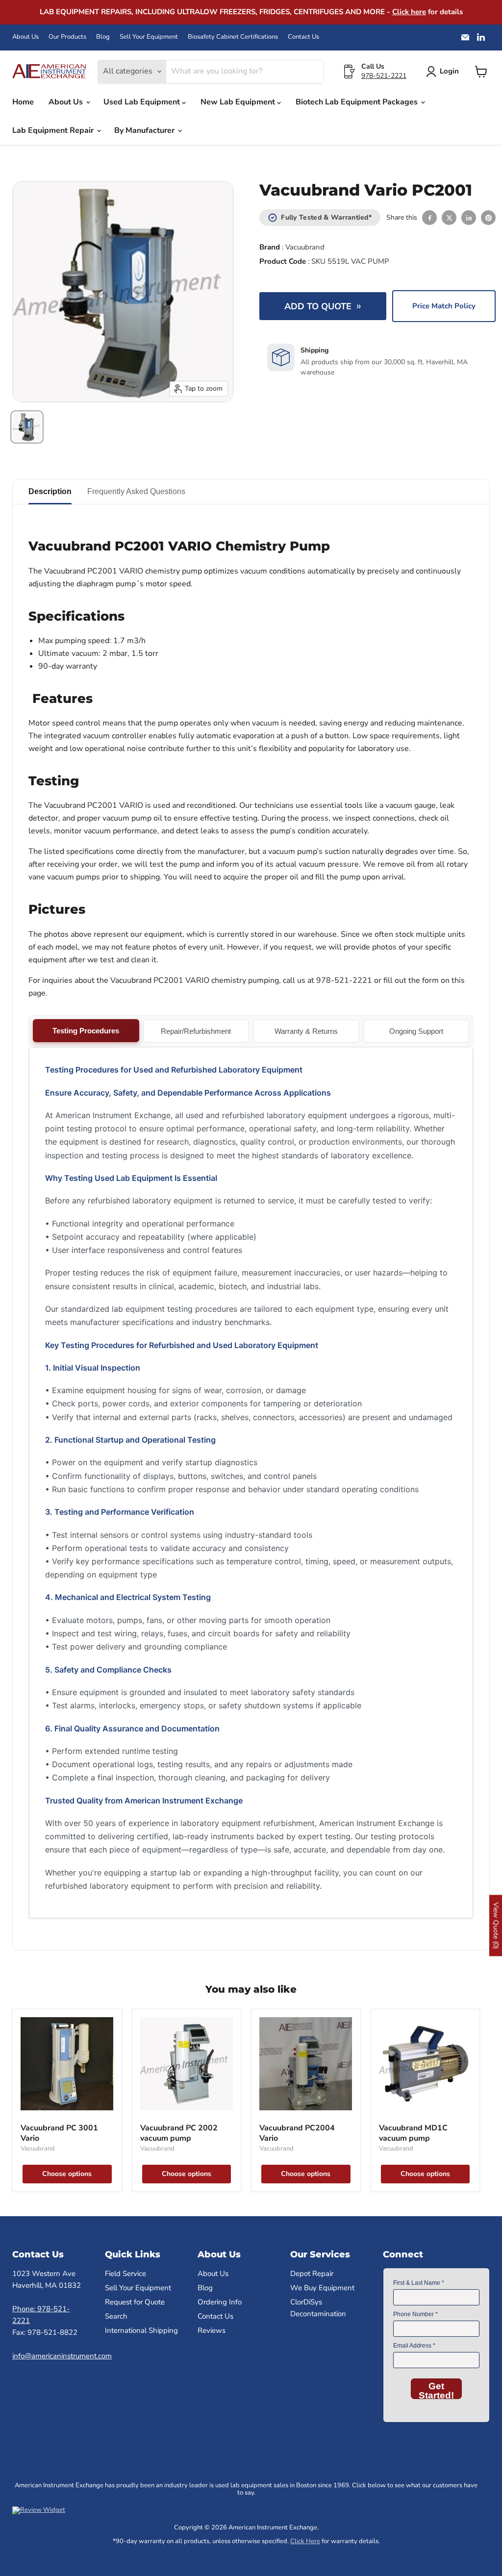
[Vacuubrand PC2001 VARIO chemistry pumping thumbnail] (27, 427)
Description (50, 491)
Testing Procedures (86, 1031)
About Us (25, 37)
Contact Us (303, 37)
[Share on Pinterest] (488, 218)
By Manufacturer (145, 130)
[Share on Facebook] (429, 218)
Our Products (67, 37)
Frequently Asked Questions (136, 491)
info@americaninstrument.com (62, 2356)
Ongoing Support (416, 1031)
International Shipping (141, 2330)
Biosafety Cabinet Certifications (233, 37)
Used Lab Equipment (143, 102)
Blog (103, 37)
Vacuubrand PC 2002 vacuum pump (179, 2133)
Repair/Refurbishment (196, 1031)
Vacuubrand (305, 247)
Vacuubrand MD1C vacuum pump (413, 2133)
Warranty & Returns (306, 1031)
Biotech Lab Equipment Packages (358, 102)
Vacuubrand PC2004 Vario (297, 2133)
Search (116, 2316)
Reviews (212, 2330)
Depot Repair (312, 2274)
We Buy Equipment (322, 2288)
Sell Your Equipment (149, 37)
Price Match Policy (444, 306)
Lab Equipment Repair (54, 130)
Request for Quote (135, 2302)
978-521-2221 (384, 76)
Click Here (305, 2541)
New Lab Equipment (239, 102)
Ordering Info (220, 2302)
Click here (409, 12)
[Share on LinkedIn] (469, 218)
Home (23, 102)
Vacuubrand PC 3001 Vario (59, 2133)
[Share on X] (449, 218)
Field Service (125, 2274)
